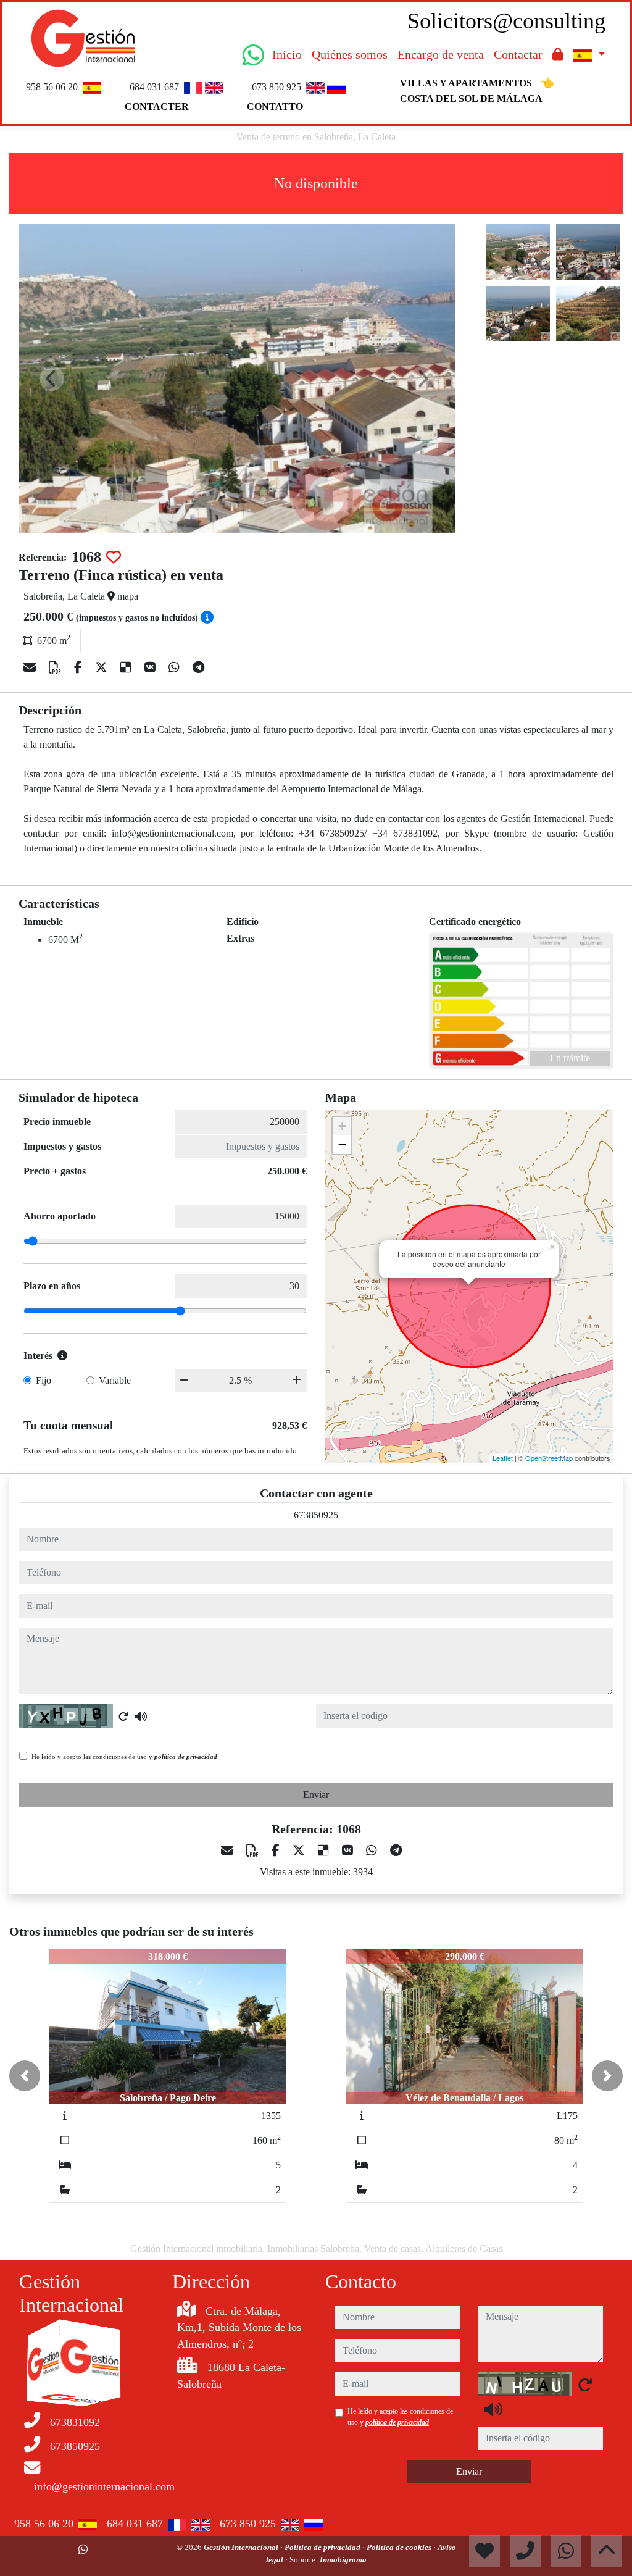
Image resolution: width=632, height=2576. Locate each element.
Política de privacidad (323, 2547)
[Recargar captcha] (123, 1717)
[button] (25, 2076)
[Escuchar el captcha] (141, 1717)
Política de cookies (400, 2547)
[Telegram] (198, 667)
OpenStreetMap (549, 1458)
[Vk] (152, 667)
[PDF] (56, 667)
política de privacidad (186, 1757)
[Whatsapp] (176, 667)
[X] (103, 667)
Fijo (44, 1380)
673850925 (316, 1515)
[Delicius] (127, 667)
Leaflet (503, 1458)
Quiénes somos (350, 54)
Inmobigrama (343, 2560)
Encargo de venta (441, 54)
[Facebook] (80, 667)
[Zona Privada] (558, 54)
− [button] (342, 1144)
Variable (115, 1380)
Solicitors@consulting (506, 21)
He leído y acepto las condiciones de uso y (124, 1757)
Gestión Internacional (242, 2547)
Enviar (316, 1795)
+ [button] (342, 1126)
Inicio (287, 54)
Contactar (518, 54)
